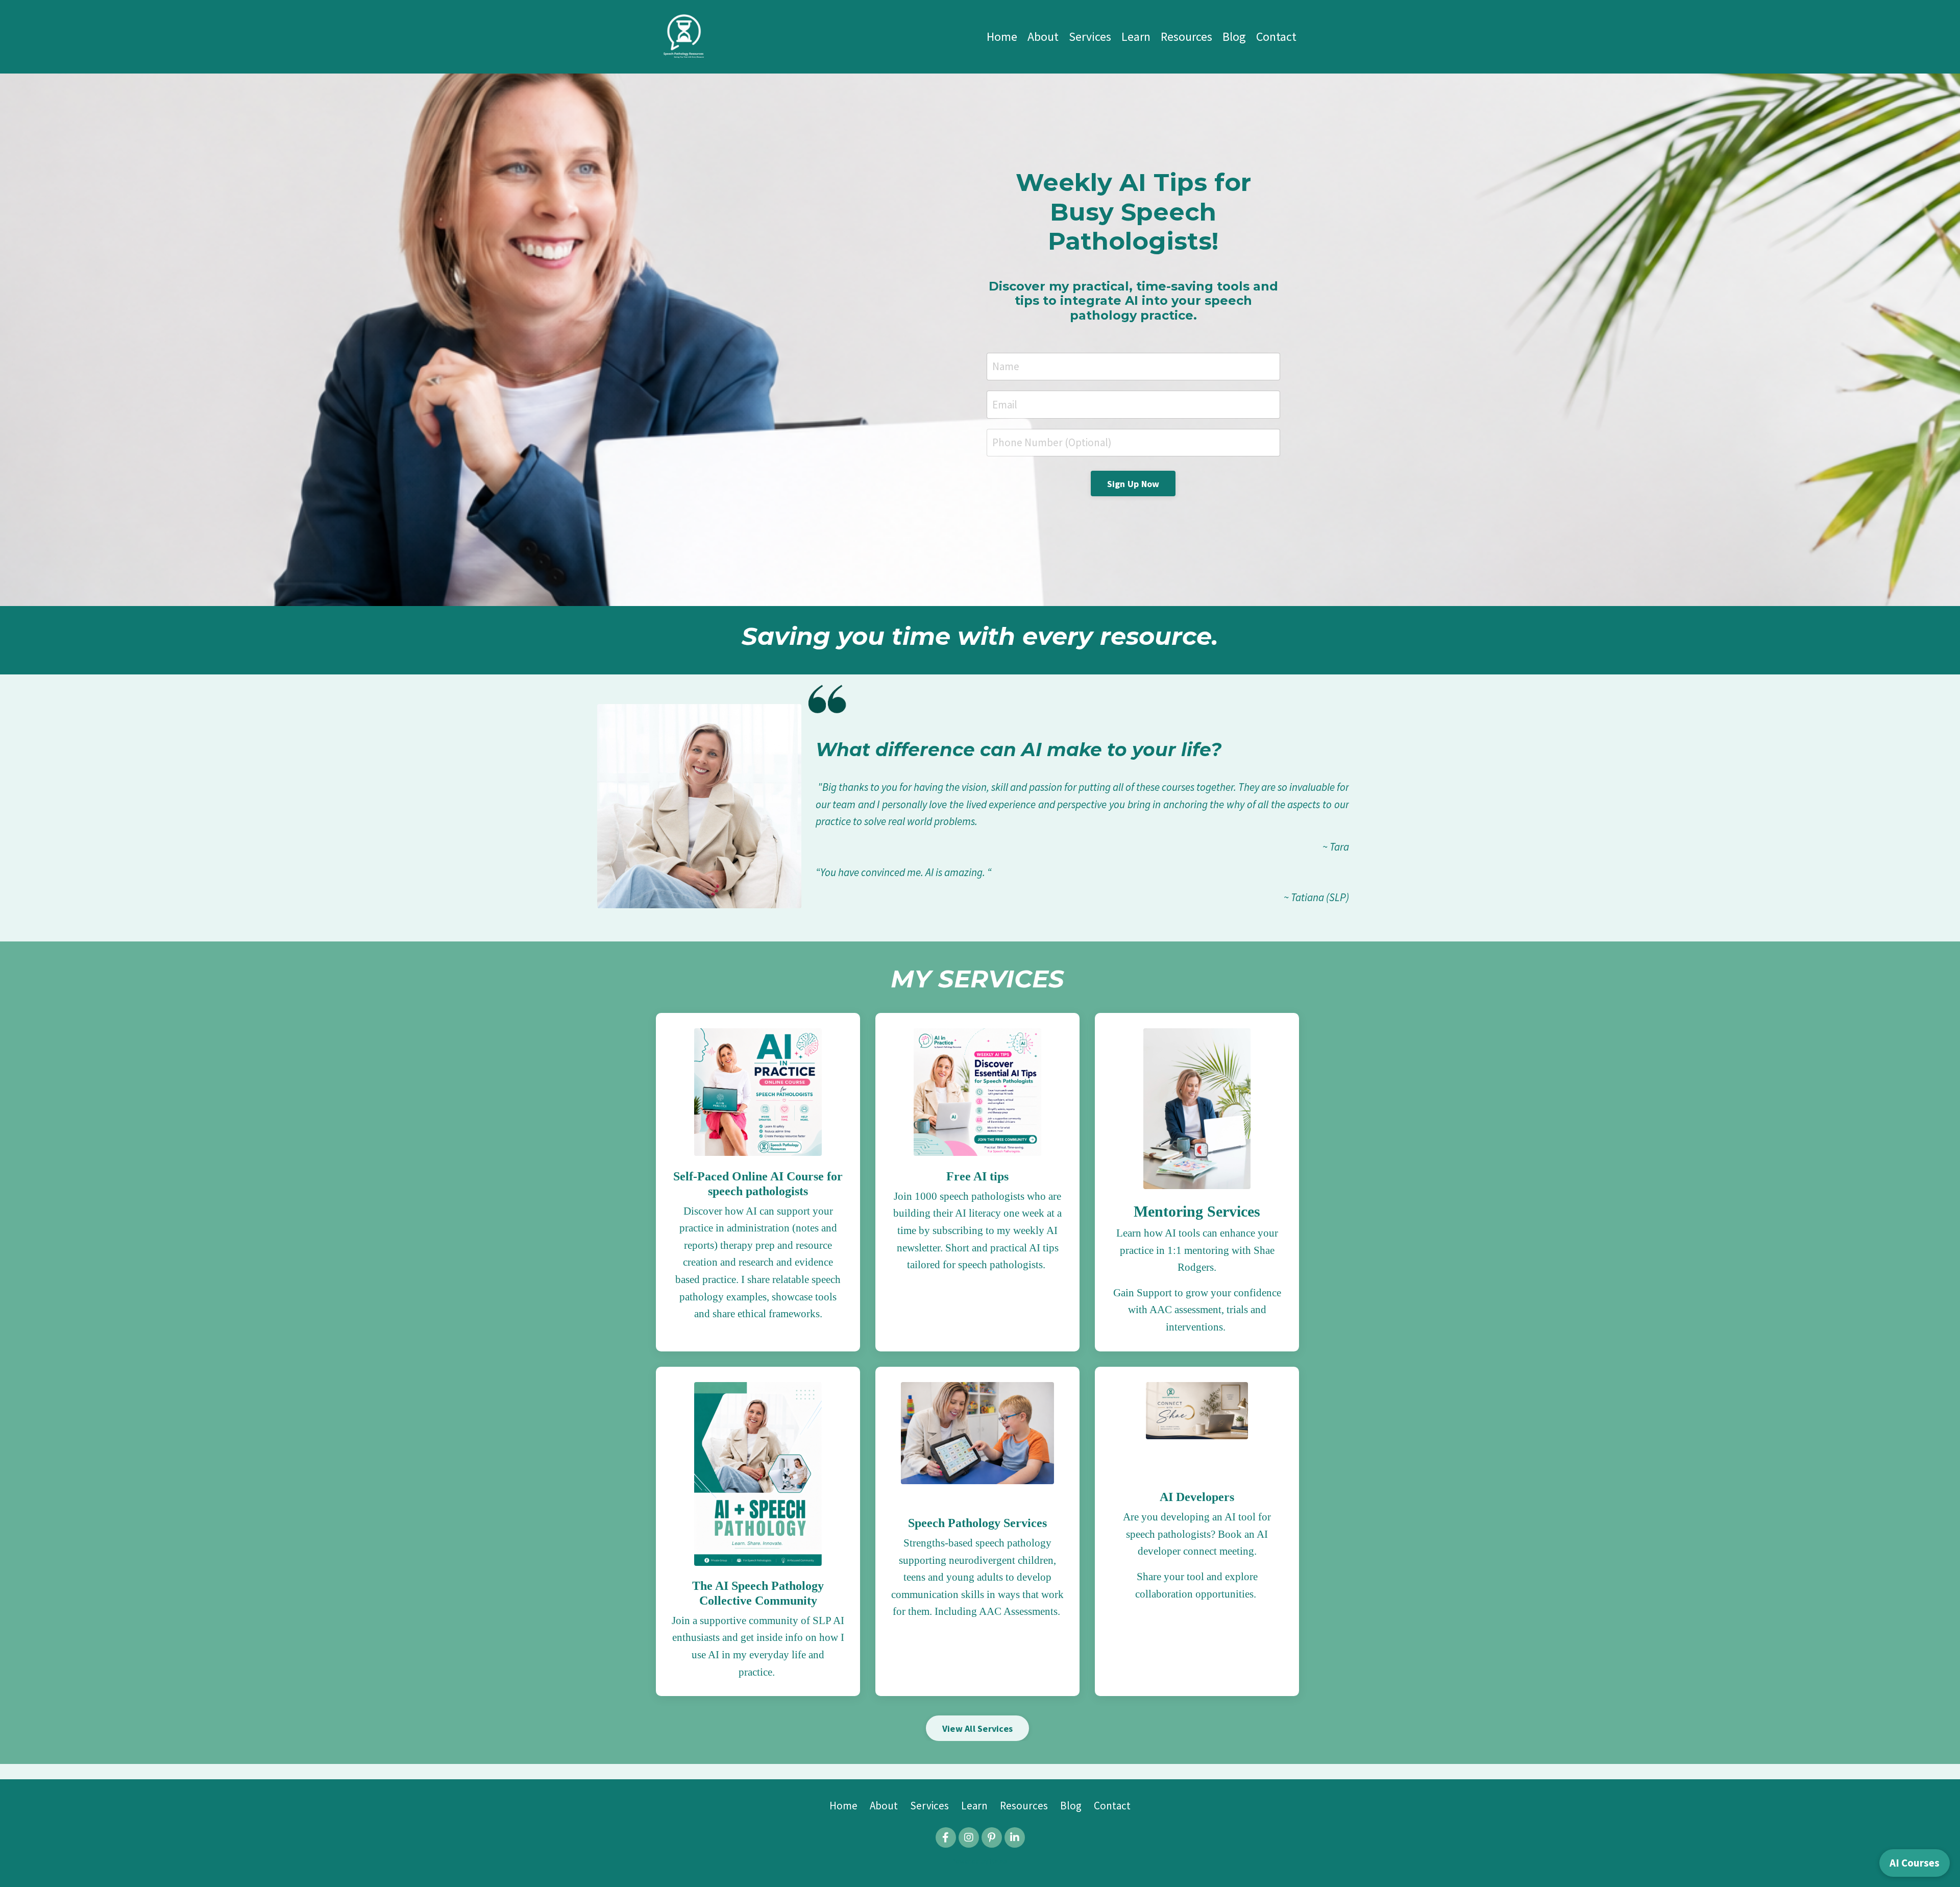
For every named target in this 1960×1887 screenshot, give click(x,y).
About (1043, 37)
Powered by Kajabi (980, 1861)
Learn (1136, 37)
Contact (1276, 37)
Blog (1234, 37)
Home (1002, 37)
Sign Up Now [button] (1133, 484)
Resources (1186, 37)
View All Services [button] (977, 1728)
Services (1090, 37)
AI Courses (1915, 1863)
